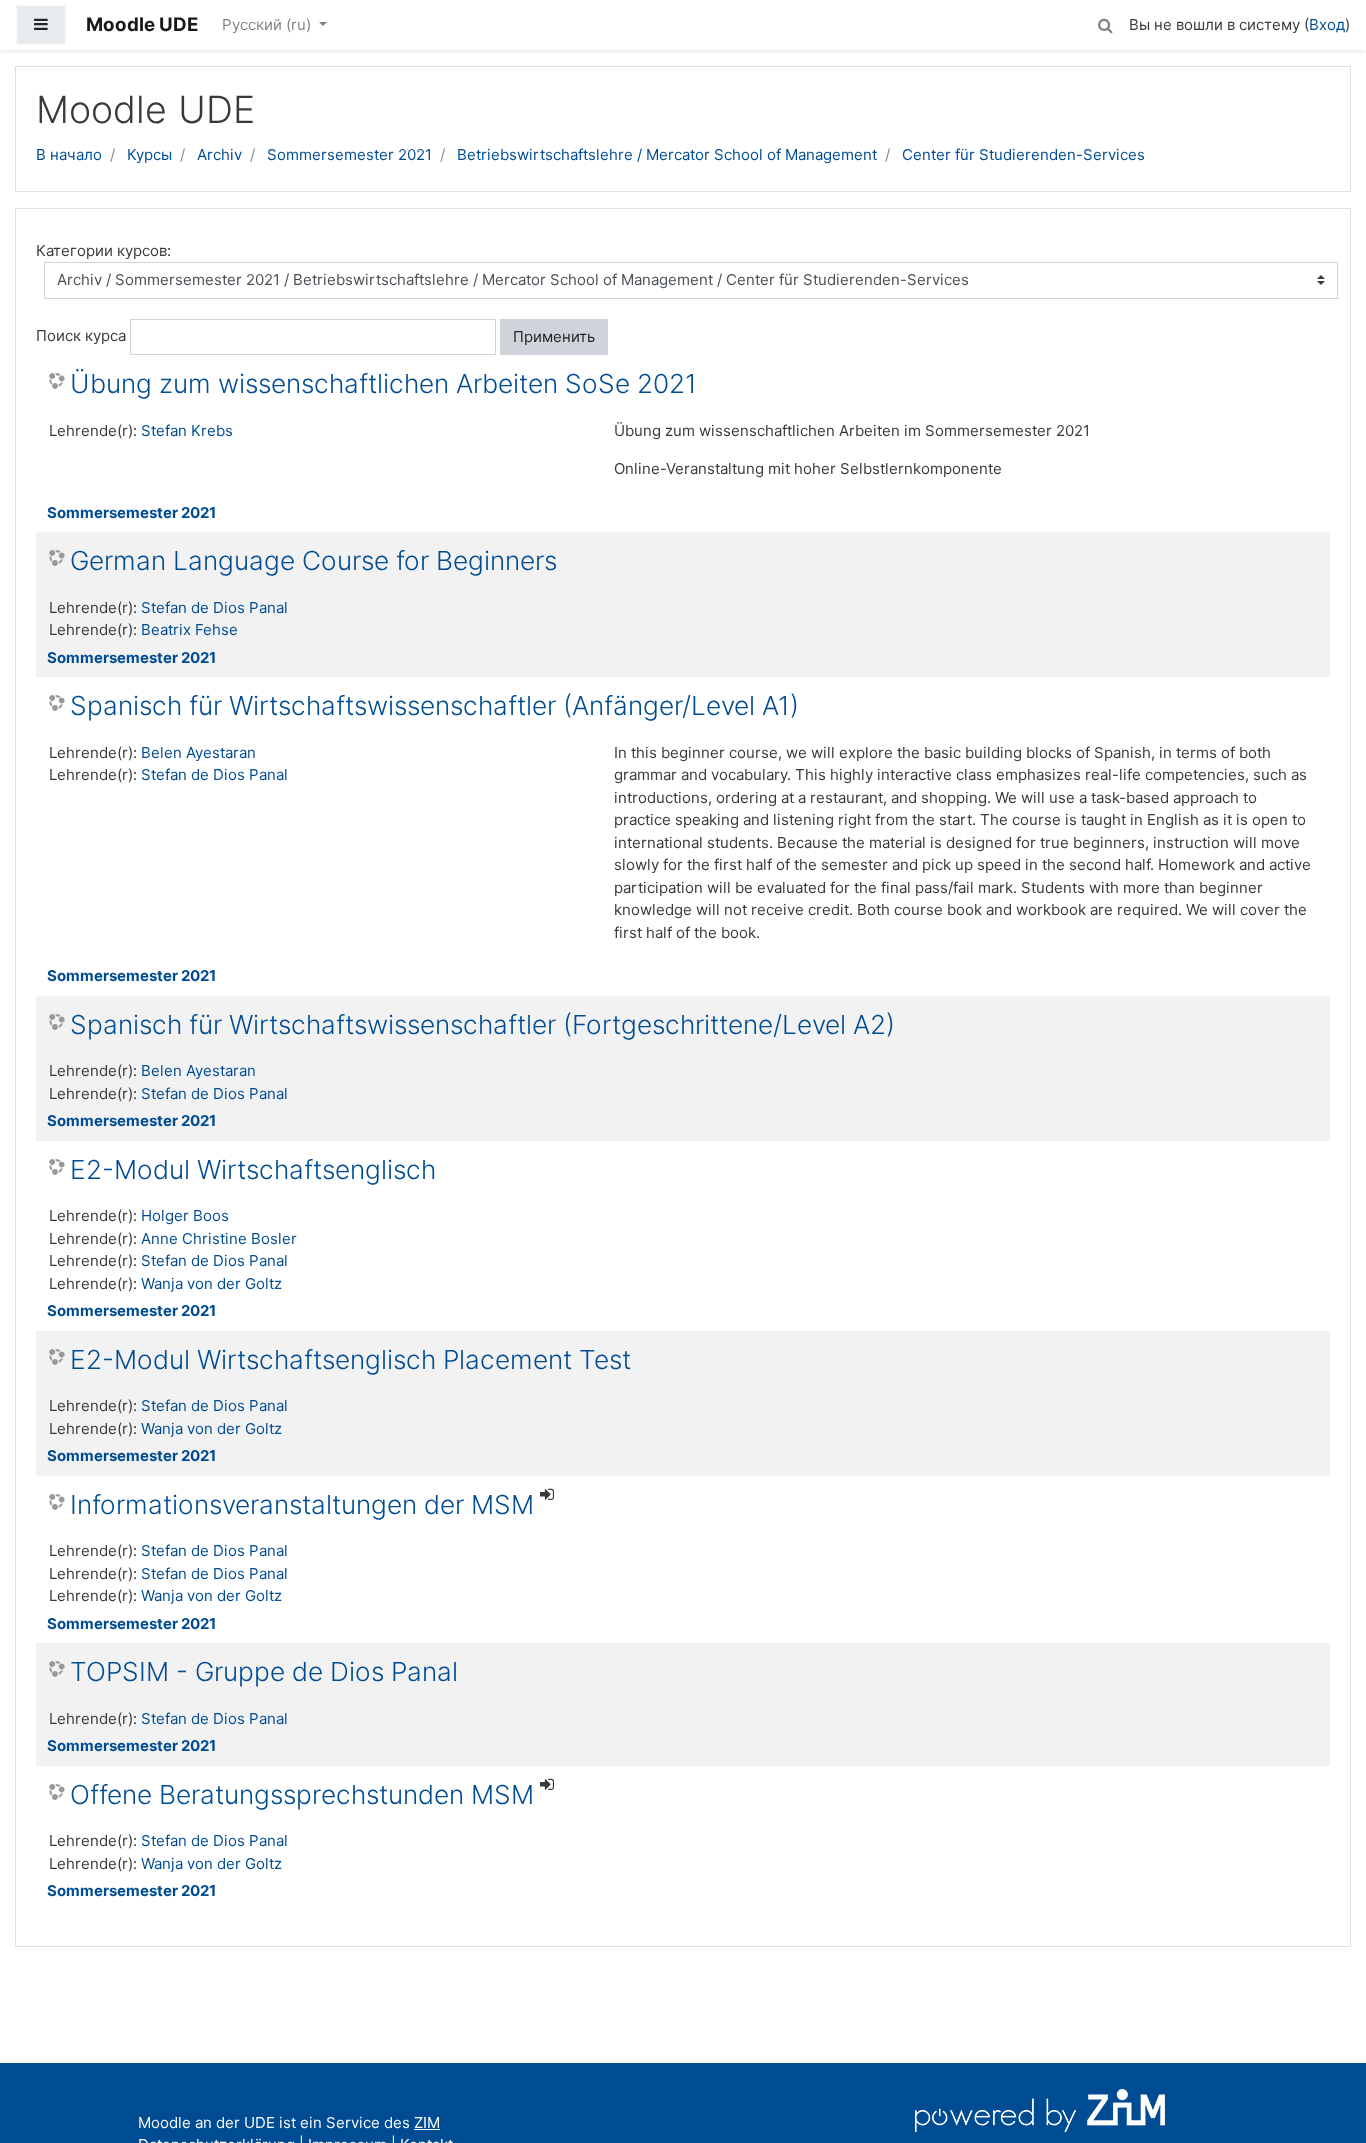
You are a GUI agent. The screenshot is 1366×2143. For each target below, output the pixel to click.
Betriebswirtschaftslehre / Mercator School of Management (667, 154)
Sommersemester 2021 (349, 154)
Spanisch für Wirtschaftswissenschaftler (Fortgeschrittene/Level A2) (482, 1024)
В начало (69, 154)
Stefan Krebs (187, 430)
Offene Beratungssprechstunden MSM (302, 1794)
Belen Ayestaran (198, 752)
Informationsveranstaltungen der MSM (302, 1504)
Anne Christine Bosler (219, 1238)
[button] (1105, 22)
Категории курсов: (103, 250)
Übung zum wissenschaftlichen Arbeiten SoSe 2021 (383, 383)
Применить (554, 336)
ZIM (427, 2122)
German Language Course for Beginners (313, 560)
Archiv (219, 154)
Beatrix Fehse (189, 629)
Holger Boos (185, 1215)
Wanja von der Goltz (211, 1283)
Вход (1327, 24)
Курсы (149, 154)
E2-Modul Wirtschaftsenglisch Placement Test (350, 1359)
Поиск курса (81, 335)
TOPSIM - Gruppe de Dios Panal (264, 1671)
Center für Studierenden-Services (1023, 154)
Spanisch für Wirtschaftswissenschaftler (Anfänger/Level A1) (434, 705)
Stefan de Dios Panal (214, 607)
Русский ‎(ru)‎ (268, 24)
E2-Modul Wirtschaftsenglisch (253, 1169)
